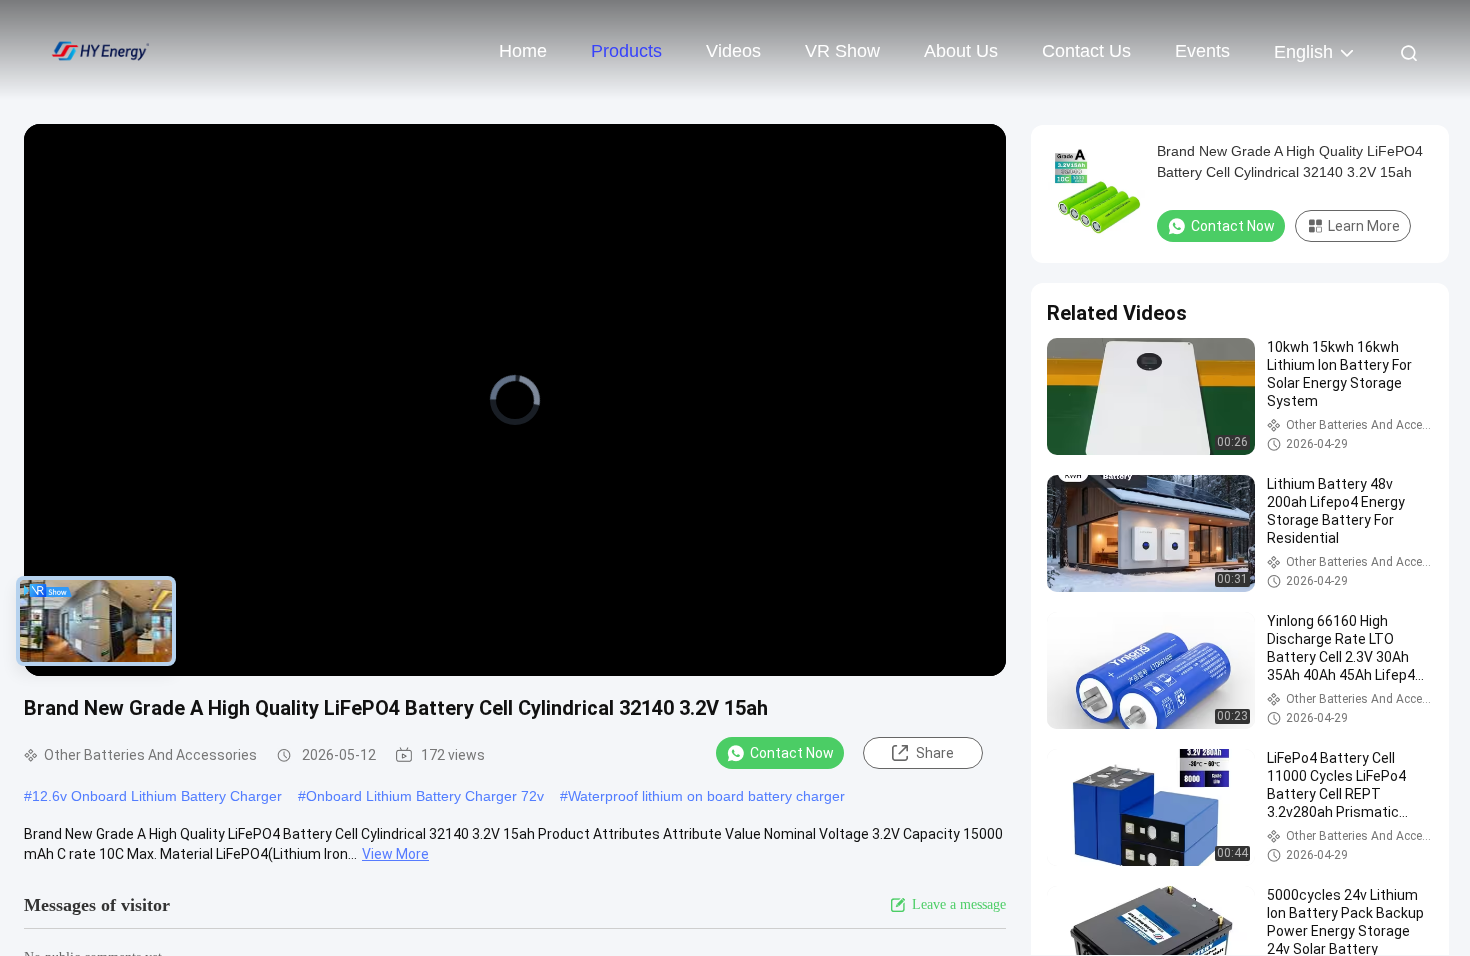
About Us (961, 51)
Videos (733, 51)
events (1202, 51)
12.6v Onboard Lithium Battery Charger (157, 796)
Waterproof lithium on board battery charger (706, 796)
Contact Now (792, 753)
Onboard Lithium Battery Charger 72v (425, 796)
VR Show (842, 51)
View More (395, 854)
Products (626, 51)
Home (523, 51)
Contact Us (1086, 51)
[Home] (100, 50)
